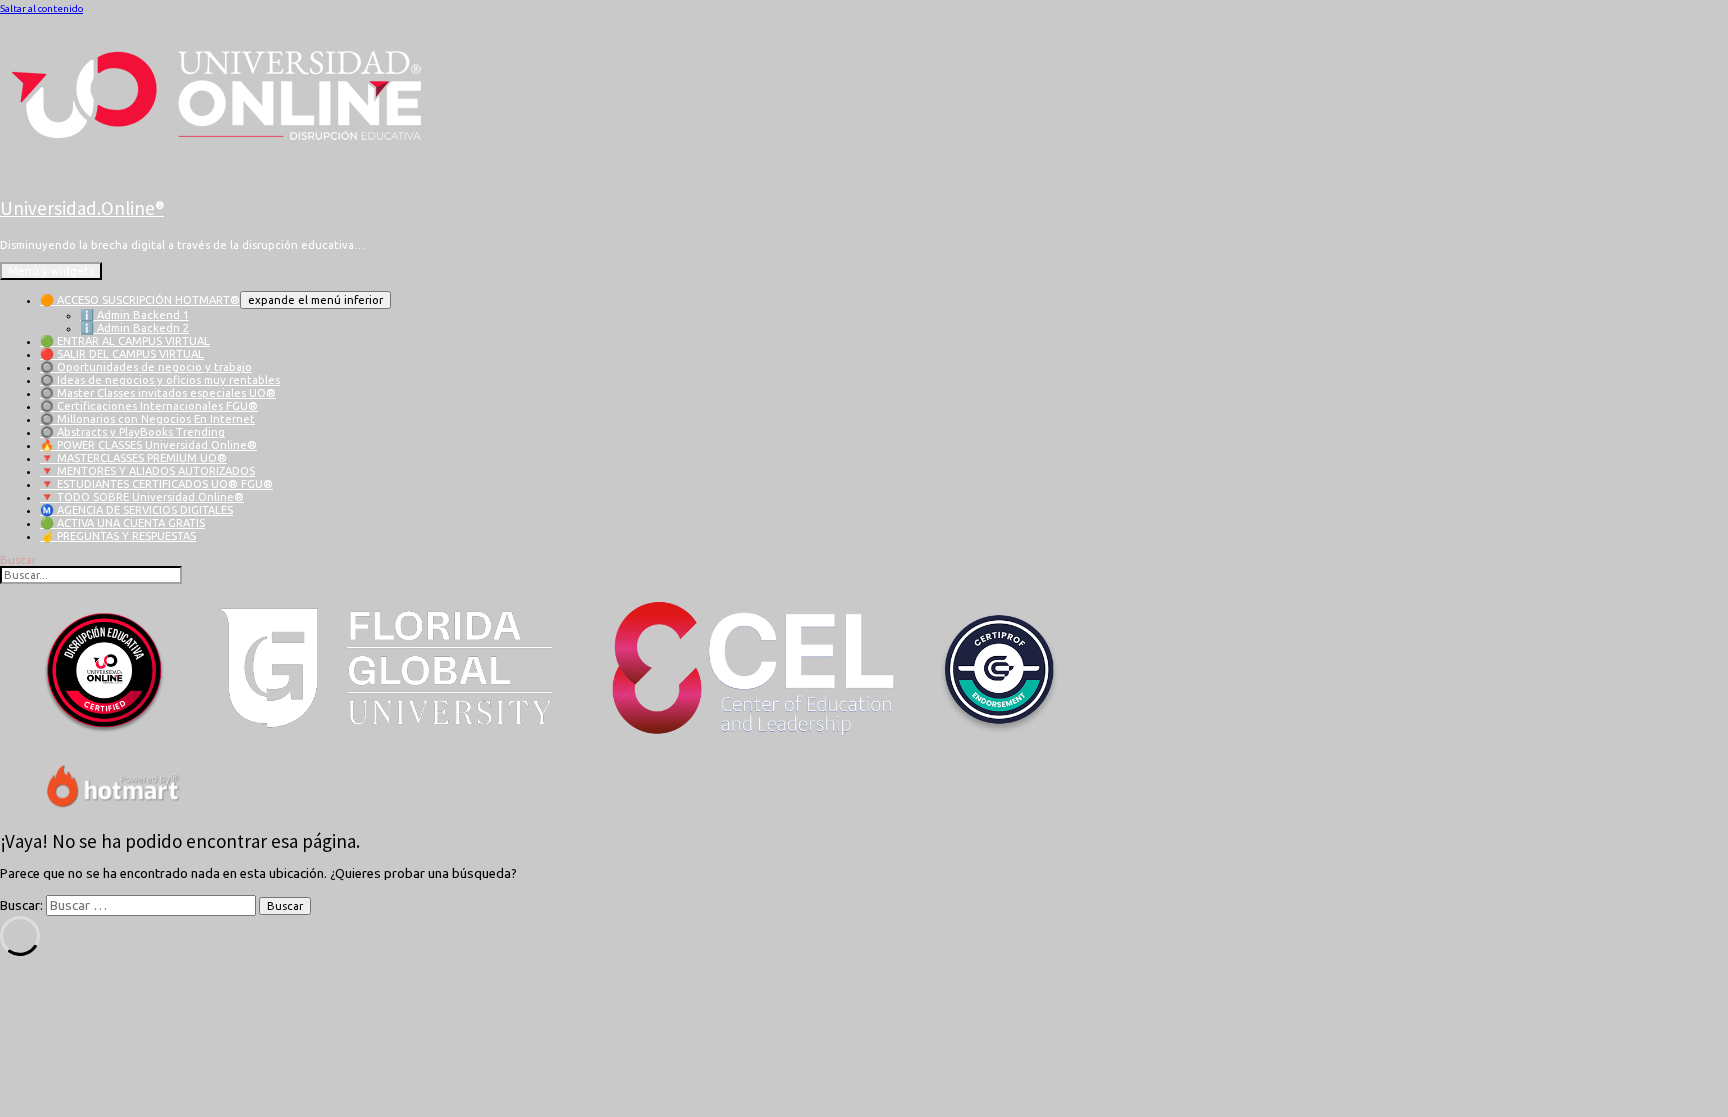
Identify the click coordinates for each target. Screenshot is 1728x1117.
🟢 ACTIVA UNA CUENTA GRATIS (122, 523)
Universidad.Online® (82, 208)
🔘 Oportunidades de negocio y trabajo (146, 367)
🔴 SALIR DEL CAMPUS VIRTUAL (122, 354)
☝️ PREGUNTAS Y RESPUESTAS (118, 536)
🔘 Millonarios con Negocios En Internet (147, 419)
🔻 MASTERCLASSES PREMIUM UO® (133, 458)
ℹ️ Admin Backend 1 (134, 315)
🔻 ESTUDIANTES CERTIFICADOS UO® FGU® (156, 484)
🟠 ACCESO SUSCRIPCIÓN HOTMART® (140, 300)
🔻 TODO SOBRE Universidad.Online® (142, 497)
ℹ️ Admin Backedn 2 (134, 328)
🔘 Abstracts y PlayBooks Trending (132, 432)
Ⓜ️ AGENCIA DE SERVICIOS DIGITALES (136, 510)
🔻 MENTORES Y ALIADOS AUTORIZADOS (147, 471)
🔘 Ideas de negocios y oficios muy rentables (160, 380)
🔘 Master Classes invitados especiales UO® (158, 393)
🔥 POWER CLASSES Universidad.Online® (148, 445)
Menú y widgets (51, 271)
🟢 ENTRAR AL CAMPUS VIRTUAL (125, 341)
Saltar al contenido (41, 8)
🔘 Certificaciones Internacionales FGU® (149, 406)
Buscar (18, 560)
